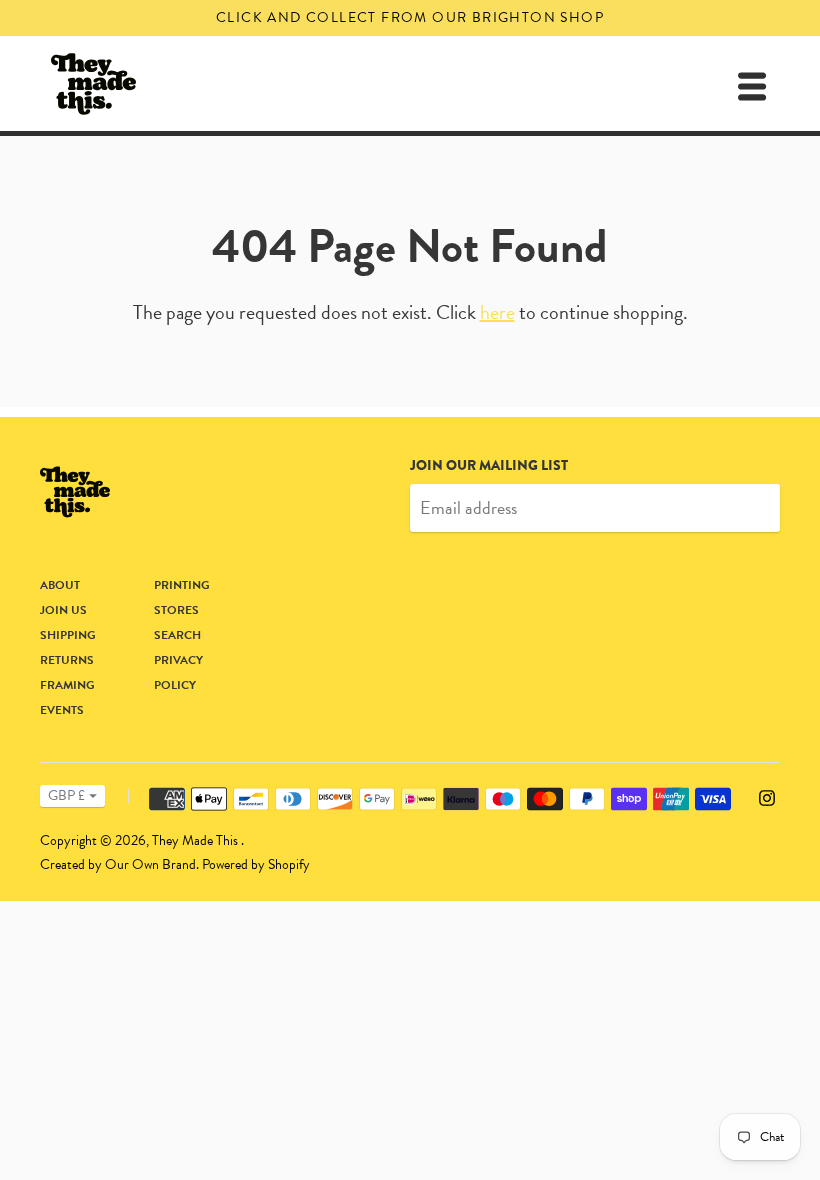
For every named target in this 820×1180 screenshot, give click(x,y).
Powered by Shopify (256, 864)
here (497, 312)
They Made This (196, 840)
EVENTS (62, 710)
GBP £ (66, 795)
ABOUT (60, 585)
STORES (176, 610)
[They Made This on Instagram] (767, 795)
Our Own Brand (150, 864)
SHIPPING (68, 635)
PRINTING (182, 585)
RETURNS (67, 660)
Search (177, 635)
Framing (67, 685)
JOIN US (63, 610)
